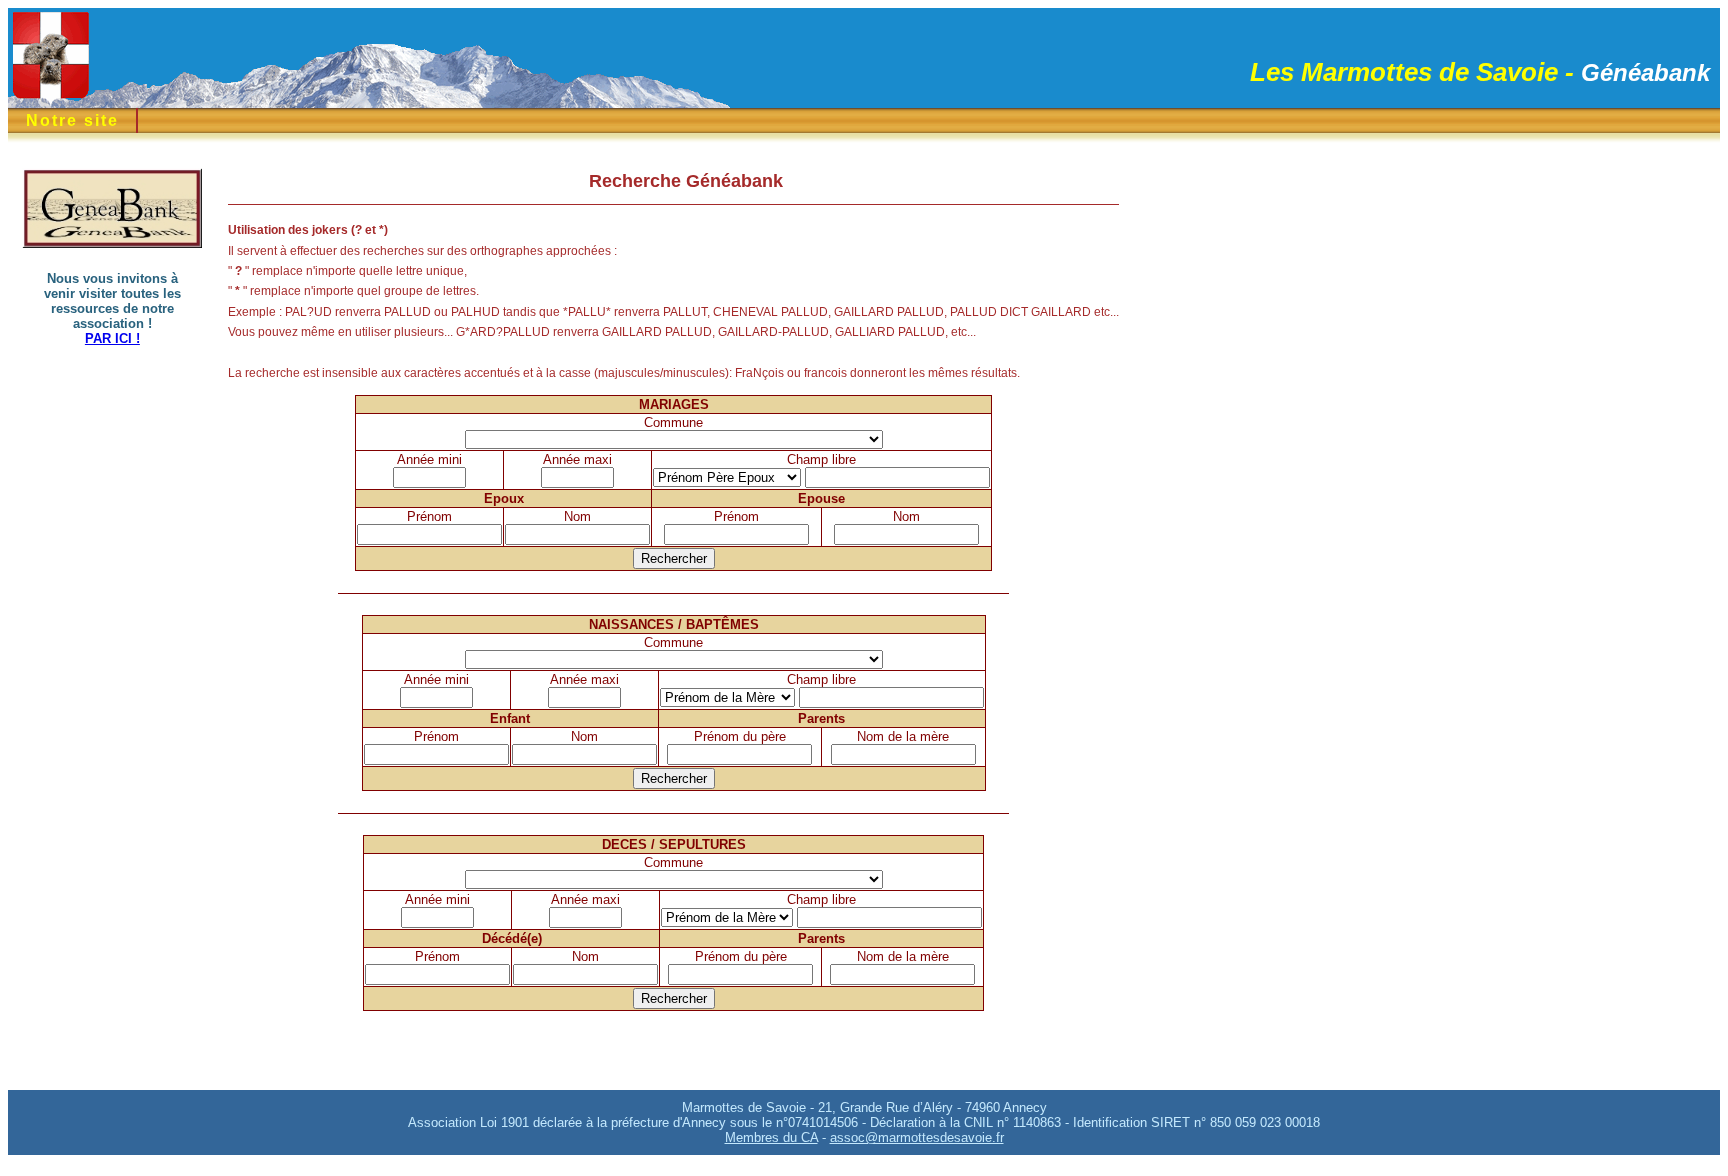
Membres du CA (771, 1137)
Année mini (429, 459)
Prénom (429, 516)
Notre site (72, 120)
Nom (577, 516)
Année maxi (577, 459)
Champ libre (821, 459)
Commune (673, 422)
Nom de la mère (903, 736)
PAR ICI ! (112, 338)
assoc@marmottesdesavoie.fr (917, 1137)
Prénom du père (740, 736)
